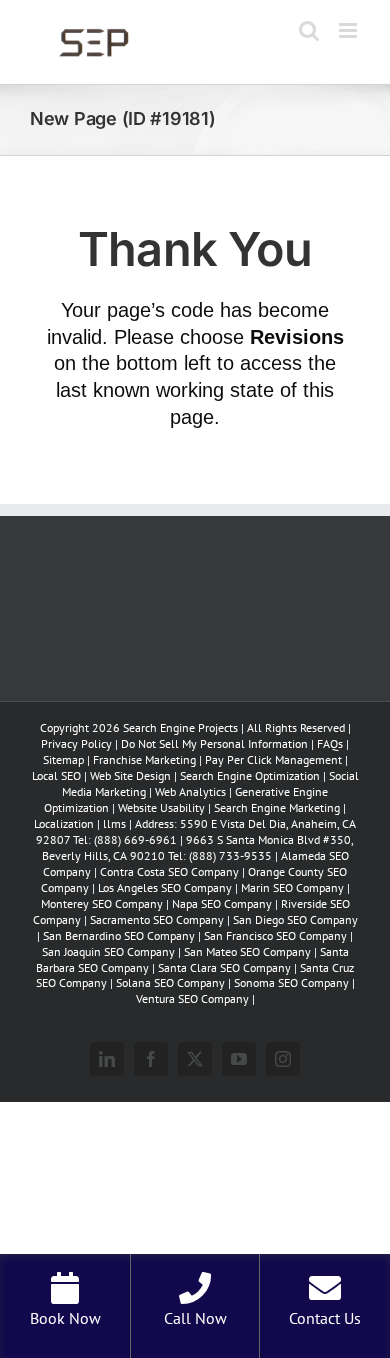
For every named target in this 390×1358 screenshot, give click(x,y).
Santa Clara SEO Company (224, 967)
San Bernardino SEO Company (119, 935)
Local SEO (56, 775)
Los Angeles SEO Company (165, 887)
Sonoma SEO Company (291, 982)
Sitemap (63, 759)
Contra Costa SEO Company (169, 871)
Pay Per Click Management (273, 759)
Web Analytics (190, 791)
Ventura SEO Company (192, 998)
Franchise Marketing (144, 759)
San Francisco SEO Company (275, 935)
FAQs (330, 743)
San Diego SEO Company (295, 919)
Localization (64, 823)
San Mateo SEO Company (247, 951)
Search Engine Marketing (277, 807)
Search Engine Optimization (251, 775)
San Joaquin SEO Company (108, 951)
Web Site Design (130, 775)
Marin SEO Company (292, 887)
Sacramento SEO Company (157, 919)
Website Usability (161, 807)
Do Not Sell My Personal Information (214, 743)
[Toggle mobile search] (309, 30)
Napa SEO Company (222, 903)
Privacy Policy (76, 743)
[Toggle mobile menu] (349, 30)
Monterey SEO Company (102, 903)
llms (114, 823)
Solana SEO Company (170, 982)
